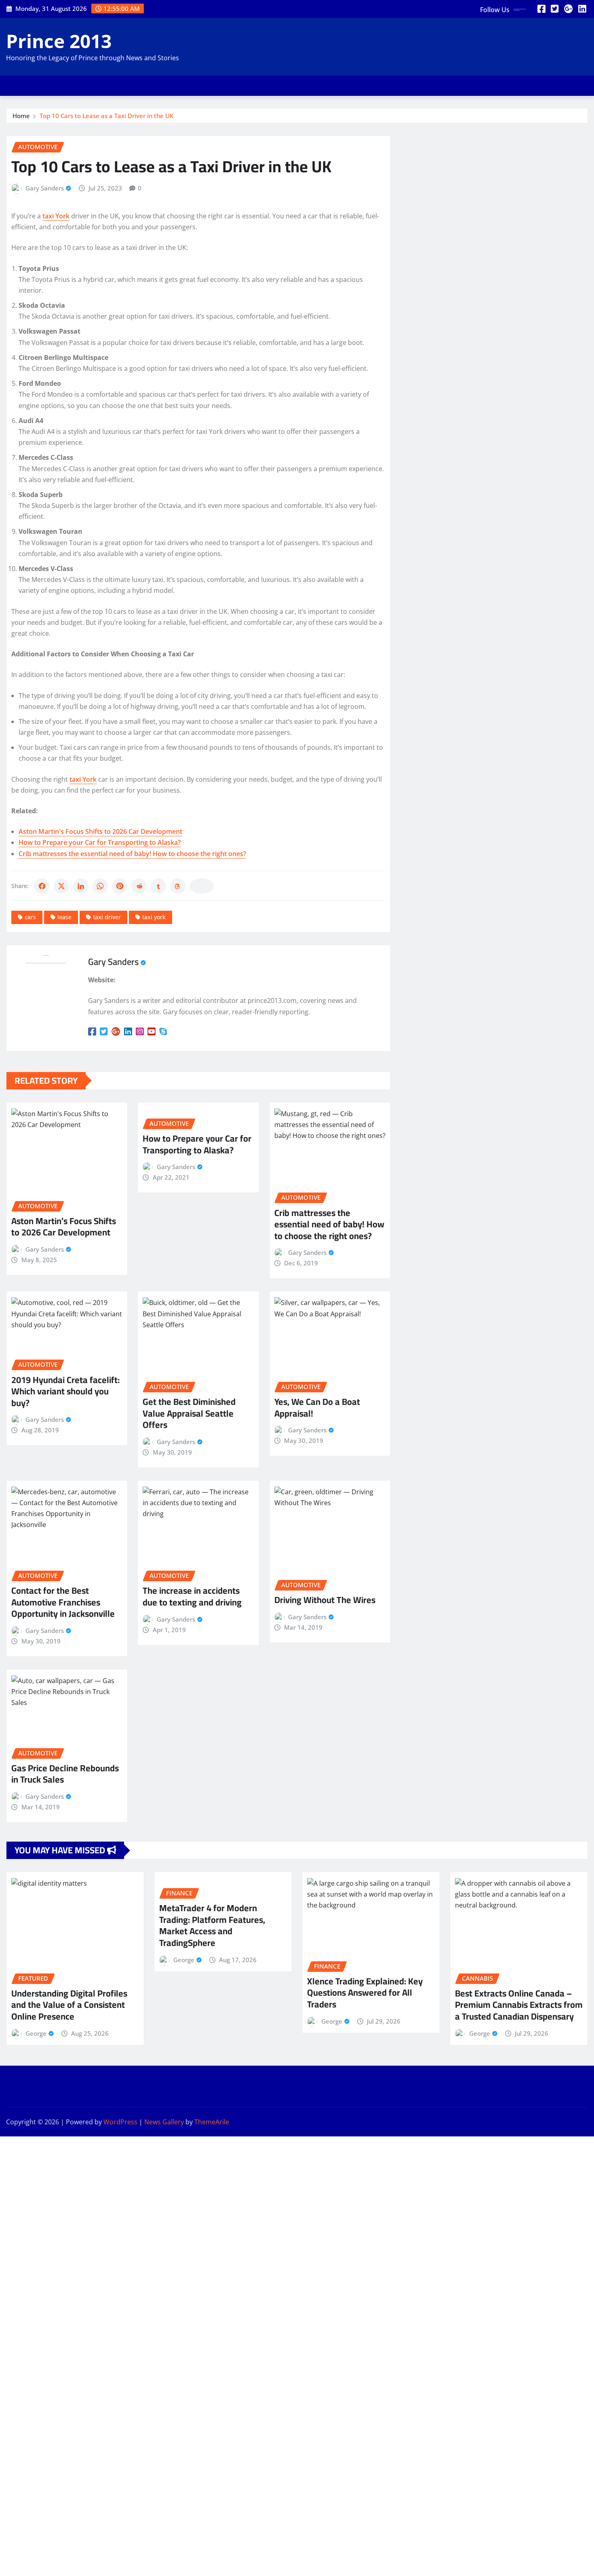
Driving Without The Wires (325, 1600)
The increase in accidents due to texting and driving (192, 1596)
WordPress (120, 2122)
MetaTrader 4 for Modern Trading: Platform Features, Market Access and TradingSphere (212, 1925)
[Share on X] (61, 886)
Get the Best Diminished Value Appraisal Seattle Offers (189, 1413)
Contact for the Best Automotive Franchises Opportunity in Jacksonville (63, 1602)
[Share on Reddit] (139, 886)
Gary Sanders (45, 188)
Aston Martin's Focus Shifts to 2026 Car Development (100, 831)
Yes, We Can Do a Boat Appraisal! (317, 1407)
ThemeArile (212, 2122)
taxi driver (107, 917)
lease (64, 917)
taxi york (154, 917)
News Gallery (164, 2122)
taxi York (56, 216)
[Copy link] (202, 886)
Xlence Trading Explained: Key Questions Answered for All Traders (365, 1993)
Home (21, 116)
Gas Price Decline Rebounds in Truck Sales (65, 1774)
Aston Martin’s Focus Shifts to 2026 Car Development (64, 1227)
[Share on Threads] (178, 886)
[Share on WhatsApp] (100, 886)
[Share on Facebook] (42, 886)
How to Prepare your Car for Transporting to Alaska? (100, 842)
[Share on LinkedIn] (81, 886)
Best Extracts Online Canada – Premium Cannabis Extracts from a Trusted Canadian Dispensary (519, 2005)
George (36, 2033)
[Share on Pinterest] (120, 886)
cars (30, 917)
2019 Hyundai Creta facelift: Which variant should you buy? (65, 1391)
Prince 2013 (59, 41)
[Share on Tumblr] (158, 886)
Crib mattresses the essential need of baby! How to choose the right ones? (132, 854)
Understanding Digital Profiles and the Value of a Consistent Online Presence (69, 2005)
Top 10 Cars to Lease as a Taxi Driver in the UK (106, 116)
